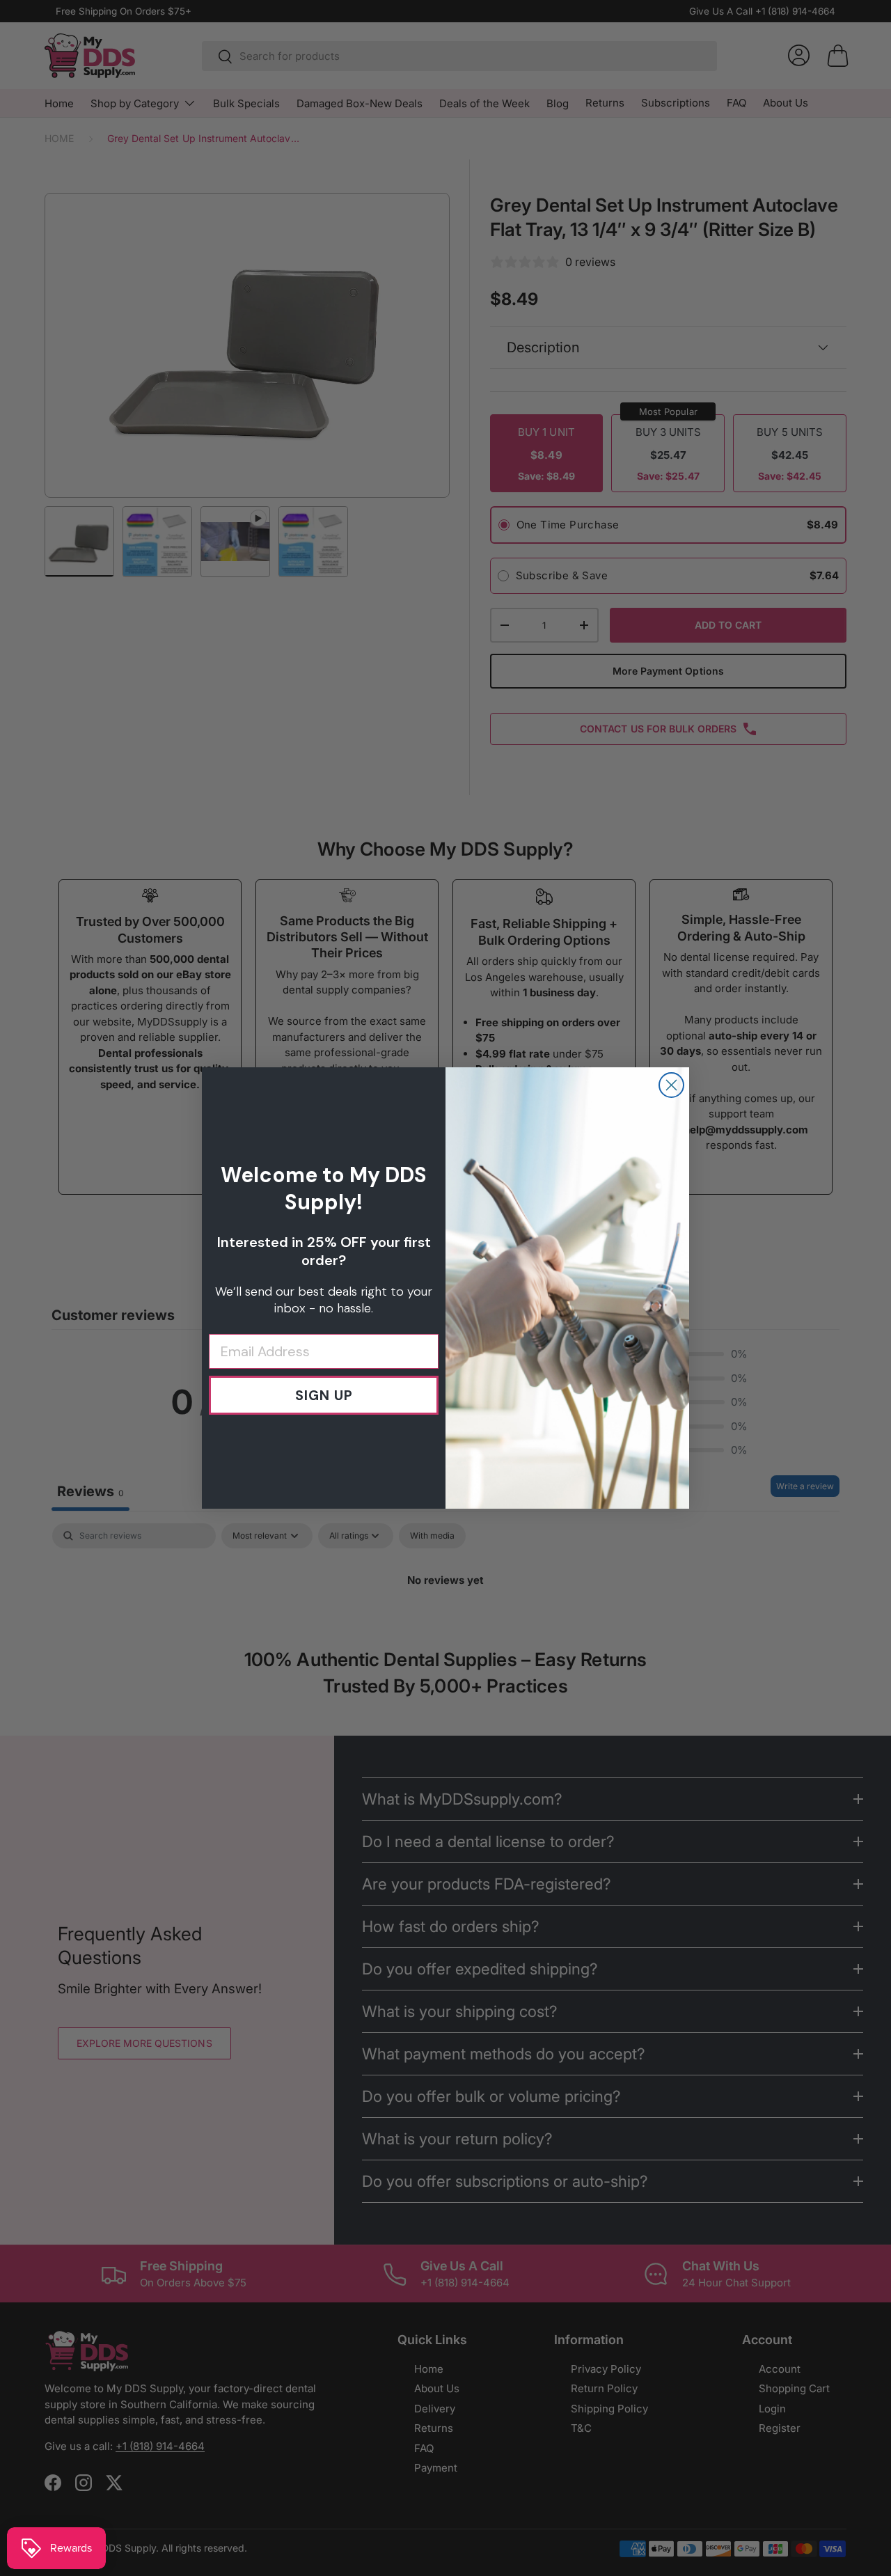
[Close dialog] (671, 1085)
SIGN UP (324, 1395)
